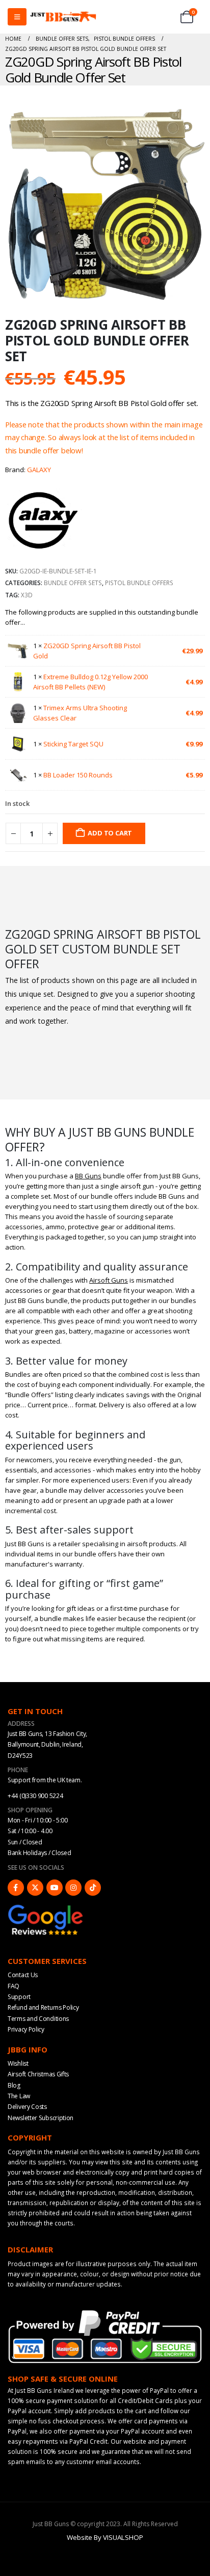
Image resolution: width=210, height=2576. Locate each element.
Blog (14, 2085)
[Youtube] (55, 1888)
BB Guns (88, 1176)
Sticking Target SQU (73, 744)
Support (19, 1997)
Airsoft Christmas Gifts (38, 2074)
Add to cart (110, 833)
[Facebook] (16, 1888)
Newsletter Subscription (41, 2118)
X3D (27, 595)
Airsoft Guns (109, 1280)
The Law (19, 2096)
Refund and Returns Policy (43, 2007)
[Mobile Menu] (17, 17)
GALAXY (39, 470)
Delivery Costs (27, 2107)
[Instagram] (73, 1888)
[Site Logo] (63, 17)
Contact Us (23, 1975)
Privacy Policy (26, 2029)
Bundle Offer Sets (73, 583)
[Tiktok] (93, 1888)
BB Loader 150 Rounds (78, 775)
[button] (195, 293)
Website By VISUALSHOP (105, 2537)
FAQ (14, 1986)
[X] (35, 1888)
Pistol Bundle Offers (139, 583)
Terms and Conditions (38, 2019)
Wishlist (18, 2063)
